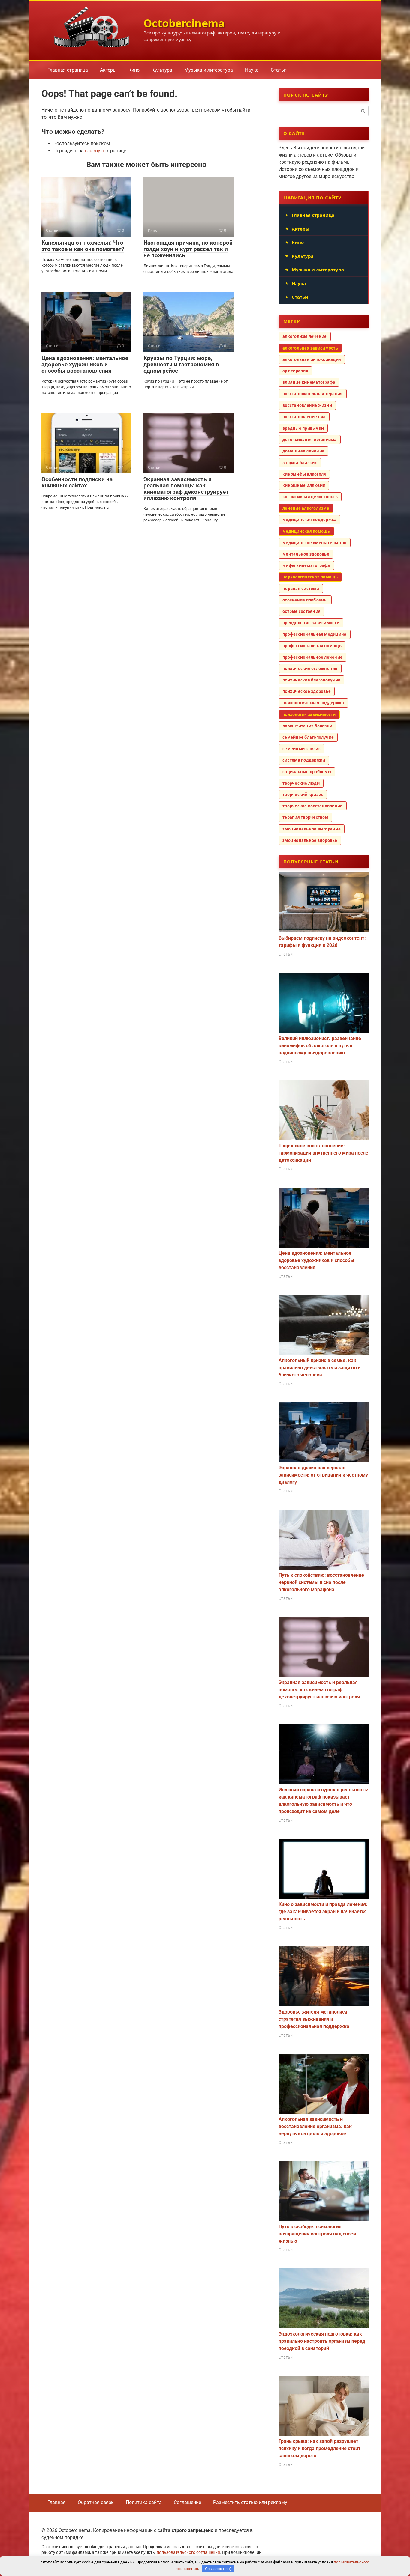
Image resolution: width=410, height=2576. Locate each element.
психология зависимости (309, 714)
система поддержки (304, 760)
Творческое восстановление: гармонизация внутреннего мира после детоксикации (323, 1153)
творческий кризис (303, 795)
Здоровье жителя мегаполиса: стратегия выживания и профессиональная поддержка (314, 2019)
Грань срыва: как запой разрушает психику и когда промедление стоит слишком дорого (320, 2448)
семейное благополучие (308, 737)
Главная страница (68, 70)
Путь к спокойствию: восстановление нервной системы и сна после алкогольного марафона (321, 1582)
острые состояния (301, 611)
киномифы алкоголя (304, 474)
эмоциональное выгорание (312, 829)
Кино (134, 70)
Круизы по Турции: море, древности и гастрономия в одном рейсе (181, 364)
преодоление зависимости (311, 623)
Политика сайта (144, 2502)
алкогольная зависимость (310, 348)
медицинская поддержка (309, 520)
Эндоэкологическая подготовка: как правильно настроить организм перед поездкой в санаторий (322, 2341)
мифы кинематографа (306, 565)
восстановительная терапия (313, 394)
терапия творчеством (305, 817)
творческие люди (301, 783)
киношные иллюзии (304, 485)
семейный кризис (301, 749)
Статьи (279, 70)
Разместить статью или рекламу (250, 2502)
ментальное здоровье (306, 554)
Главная (57, 2502)
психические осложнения (310, 669)
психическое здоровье (307, 691)
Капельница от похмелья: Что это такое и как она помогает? (83, 246)
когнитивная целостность (310, 497)
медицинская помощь (306, 531)
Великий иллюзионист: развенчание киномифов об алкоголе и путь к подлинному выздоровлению (320, 1046)
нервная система (301, 589)
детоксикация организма (310, 440)
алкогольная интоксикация (312, 359)
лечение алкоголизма (306, 508)
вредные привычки (303, 428)
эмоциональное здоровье (310, 840)
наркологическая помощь (310, 577)
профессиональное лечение (312, 657)
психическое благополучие (311, 680)
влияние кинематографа (309, 382)
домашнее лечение (303, 451)
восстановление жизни (307, 405)
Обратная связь (96, 2502)
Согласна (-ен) (218, 2569)
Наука (252, 70)
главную (95, 151)
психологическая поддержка (313, 703)
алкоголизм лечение (305, 336)
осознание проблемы (305, 600)
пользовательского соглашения (188, 2552)
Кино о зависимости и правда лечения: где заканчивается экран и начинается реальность (323, 1911)
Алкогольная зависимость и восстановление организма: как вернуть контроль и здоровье (315, 2126)
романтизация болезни (307, 726)
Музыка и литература (209, 70)
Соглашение (187, 2502)
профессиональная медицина (315, 634)
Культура (162, 70)
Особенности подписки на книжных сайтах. (77, 482)
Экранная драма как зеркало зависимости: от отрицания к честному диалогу (323, 1475)
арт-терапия (295, 371)
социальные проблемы (307, 772)
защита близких (300, 463)
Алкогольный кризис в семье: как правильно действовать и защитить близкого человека (320, 1368)
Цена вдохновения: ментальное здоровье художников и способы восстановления (85, 364)
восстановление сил (304, 417)
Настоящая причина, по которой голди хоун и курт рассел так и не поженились (188, 249)
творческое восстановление (313, 806)
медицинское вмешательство (315, 543)
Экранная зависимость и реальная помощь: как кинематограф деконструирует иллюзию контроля (186, 489)
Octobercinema (184, 23)
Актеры (108, 70)
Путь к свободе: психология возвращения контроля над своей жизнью (317, 2234)
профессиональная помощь (312, 646)
